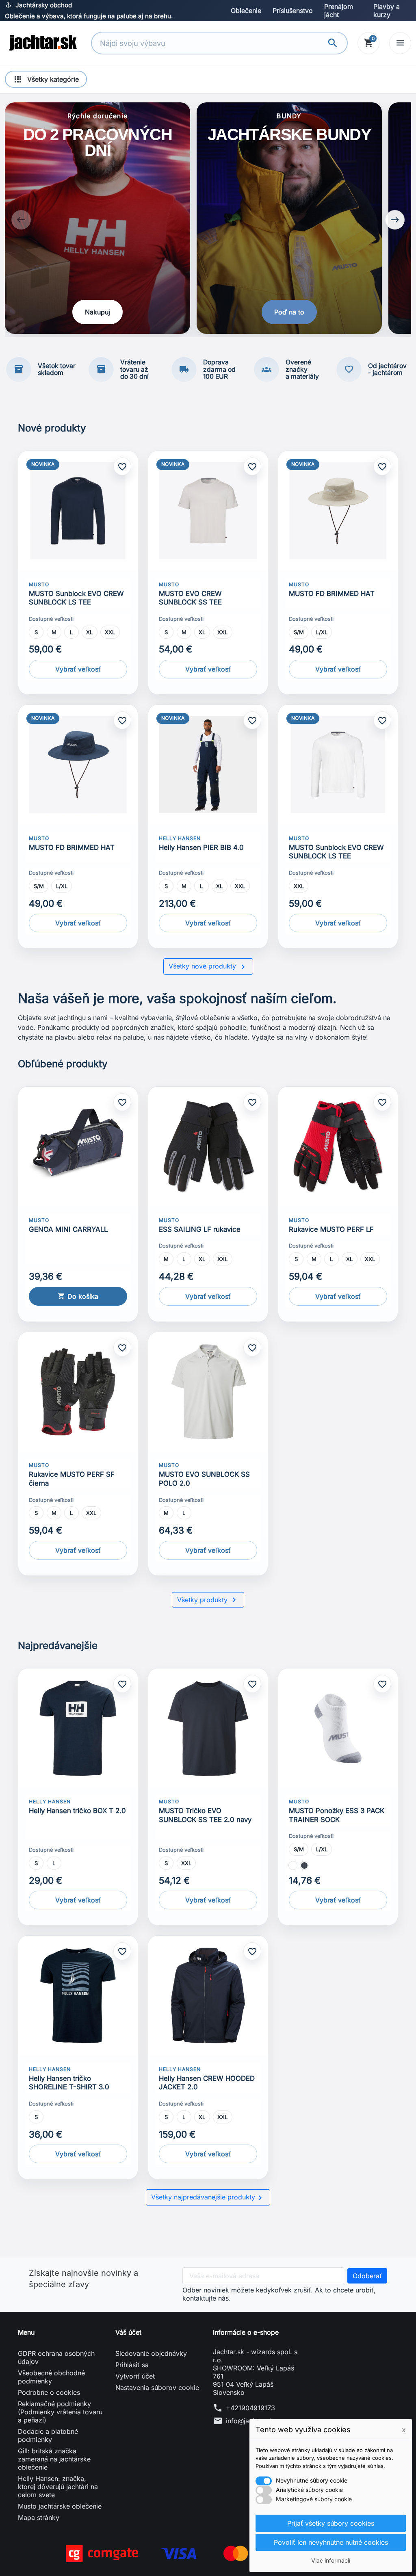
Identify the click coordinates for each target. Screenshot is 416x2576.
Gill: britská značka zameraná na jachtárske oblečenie (54, 2459)
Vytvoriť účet (135, 2376)
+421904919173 (250, 2408)
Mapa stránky (39, 2518)
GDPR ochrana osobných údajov (56, 2357)
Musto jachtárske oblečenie (60, 2506)
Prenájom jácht (339, 11)
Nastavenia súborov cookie (157, 2388)
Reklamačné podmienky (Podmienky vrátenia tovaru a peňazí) (60, 2412)
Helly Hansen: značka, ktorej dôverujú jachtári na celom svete (58, 2487)
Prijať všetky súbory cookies (331, 2523)
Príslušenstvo (293, 11)
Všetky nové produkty (208, 967)
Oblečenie (246, 11)
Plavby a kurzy (387, 11)
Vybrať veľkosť (78, 669)
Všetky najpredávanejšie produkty (208, 2198)
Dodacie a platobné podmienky (48, 2435)
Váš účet (128, 2332)
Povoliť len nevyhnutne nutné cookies (331, 2542)
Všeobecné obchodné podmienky (51, 2377)
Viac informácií (331, 2560)
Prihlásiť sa (132, 2365)
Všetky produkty (208, 1600)
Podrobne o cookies (49, 2392)
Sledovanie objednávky (151, 2353)
